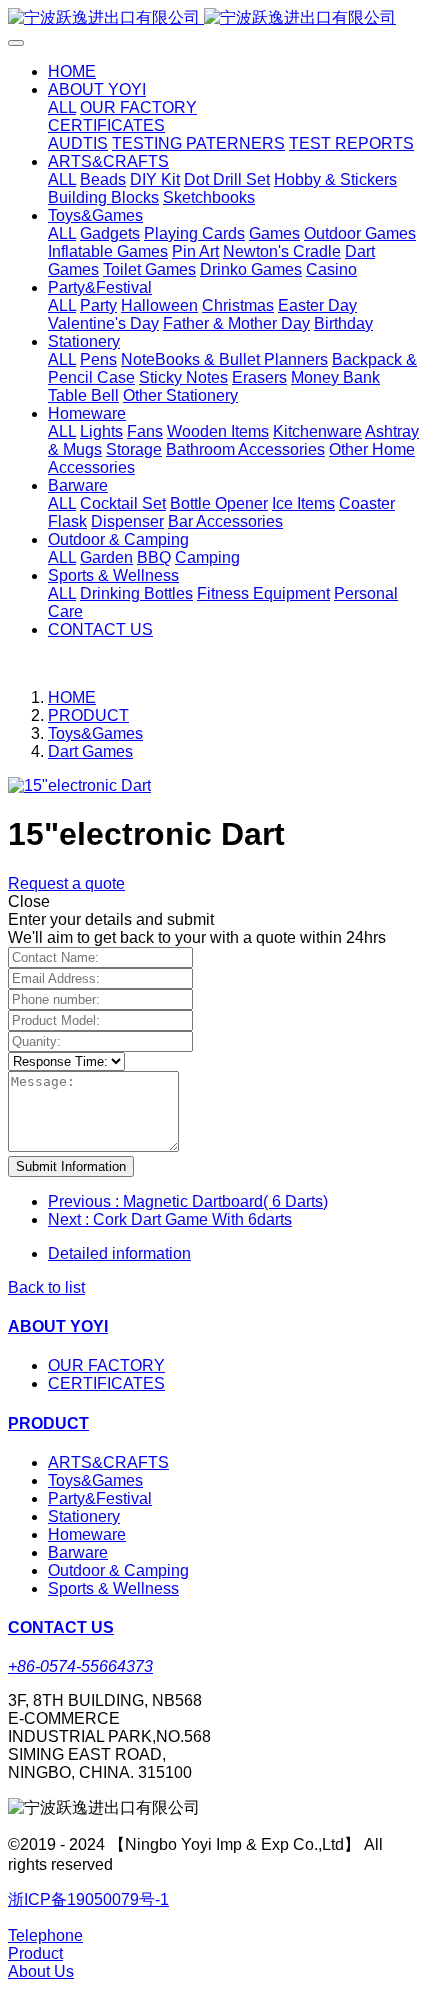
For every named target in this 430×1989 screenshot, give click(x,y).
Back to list (46, 1287)
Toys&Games (95, 733)
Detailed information (119, 1253)
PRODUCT (88, 715)
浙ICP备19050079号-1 (88, 1899)
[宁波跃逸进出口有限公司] (215, 18)
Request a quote (66, 883)
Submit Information (71, 1166)
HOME (72, 71)
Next (170, 1219)
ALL (62, 107)
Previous (188, 1201)
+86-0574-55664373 (80, 1666)
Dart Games (90, 751)
